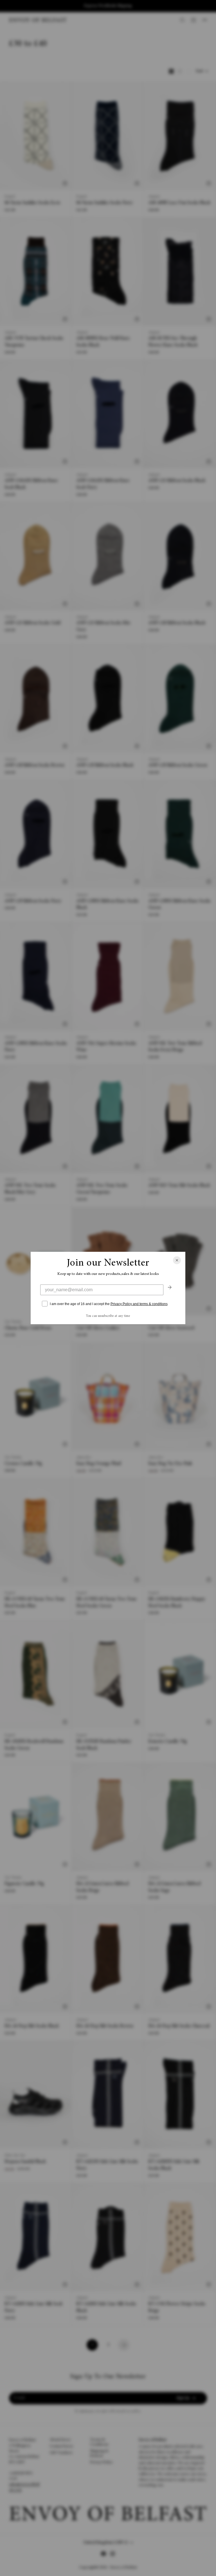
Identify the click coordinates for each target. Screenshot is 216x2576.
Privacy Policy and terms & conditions (139, 1304)
